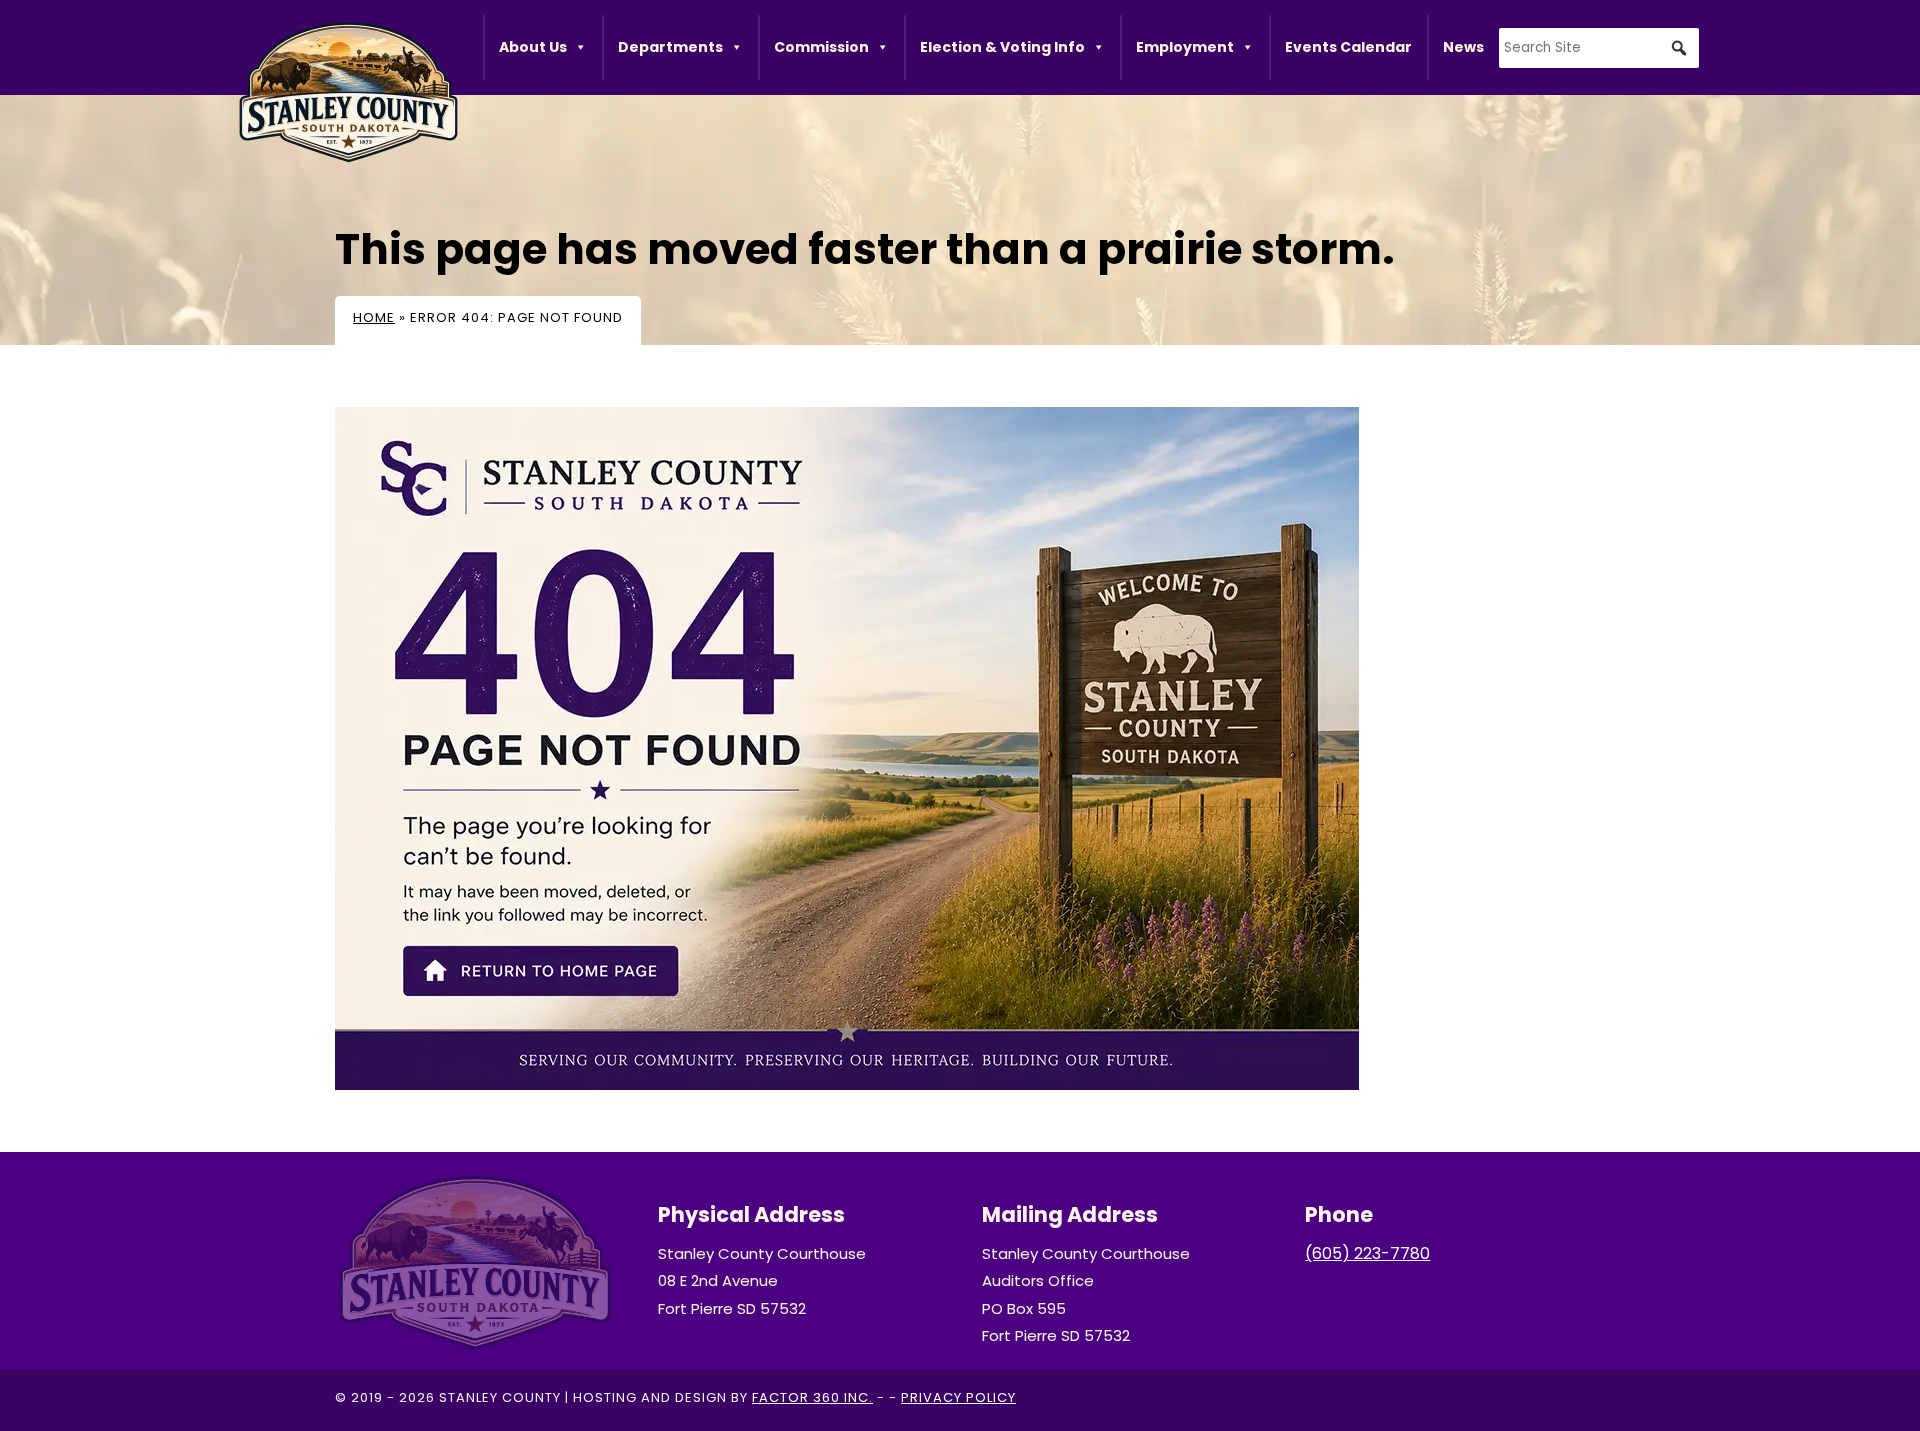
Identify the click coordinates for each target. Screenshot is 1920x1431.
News (1463, 47)
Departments (670, 47)
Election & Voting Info (1002, 47)
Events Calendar (1348, 47)
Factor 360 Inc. (812, 1397)
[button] (1679, 48)
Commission (821, 47)
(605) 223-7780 (1367, 1253)
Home (374, 317)
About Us (533, 47)
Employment (1185, 47)
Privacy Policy (958, 1397)
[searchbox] (1599, 48)
